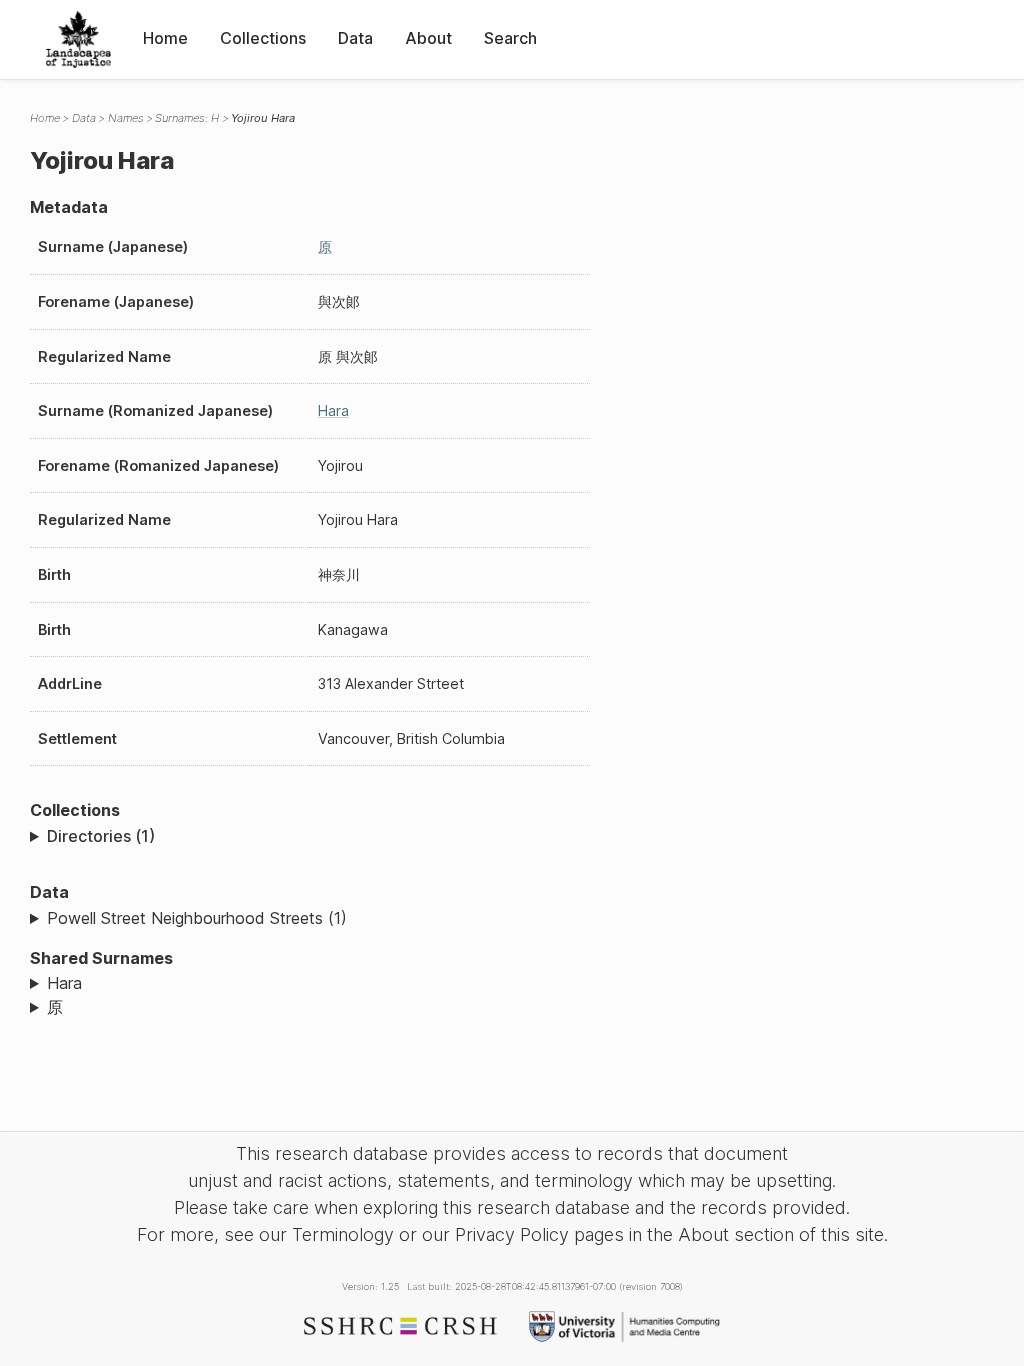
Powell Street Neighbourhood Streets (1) (197, 918)
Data (355, 38)
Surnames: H (187, 118)
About (428, 38)
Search (510, 38)
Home (165, 38)
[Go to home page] (78, 39)
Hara (333, 410)
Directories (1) (101, 836)
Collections (263, 38)
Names (126, 118)
